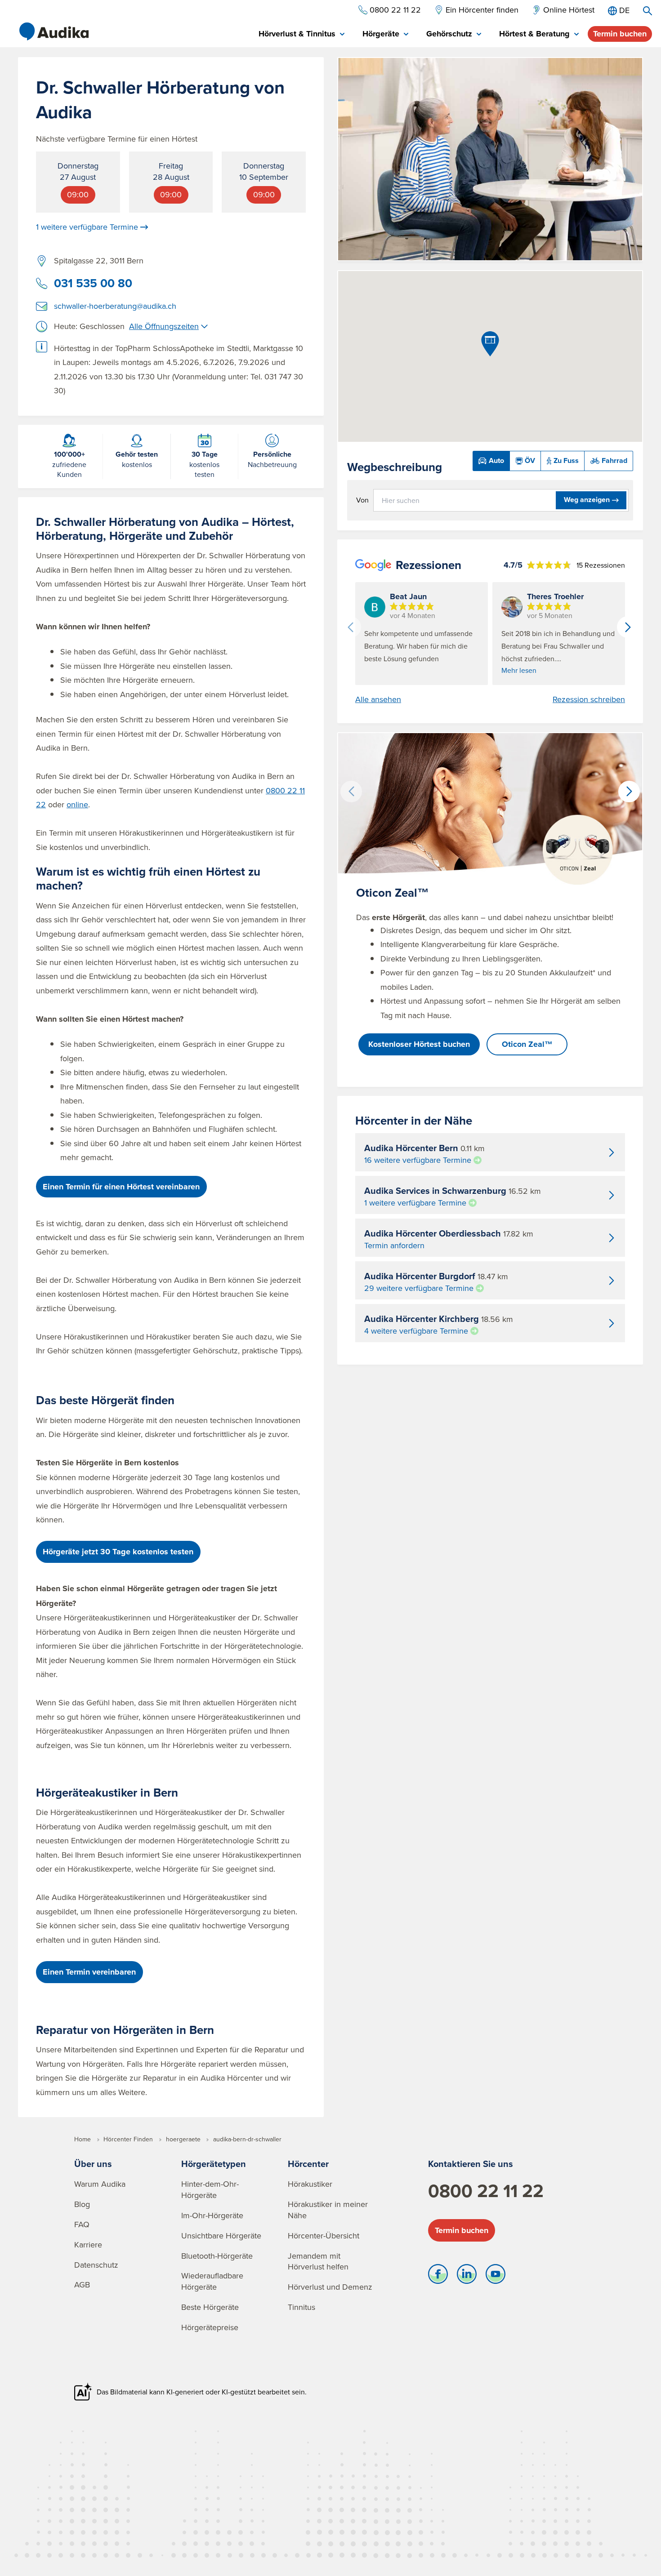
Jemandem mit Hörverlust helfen (318, 2261)
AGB (82, 2285)
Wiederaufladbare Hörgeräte (212, 2281)
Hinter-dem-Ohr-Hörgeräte (210, 2189)
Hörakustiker (310, 2184)
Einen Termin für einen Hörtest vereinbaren (121, 1187)
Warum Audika (100, 2184)
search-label (648, 11)
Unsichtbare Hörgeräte (221, 2236)
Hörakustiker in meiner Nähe (328, 2210)
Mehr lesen (519, 670)
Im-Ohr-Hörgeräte (212, 2215)
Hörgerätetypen (214, 2164)
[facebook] (438, 2276)
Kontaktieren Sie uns (471, 2164)
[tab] (301, 34)
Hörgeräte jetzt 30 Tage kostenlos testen (118, 1552)
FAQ (82, 2224)
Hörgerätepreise (210, 2327)
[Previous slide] (350, 627)
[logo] (54, 31)
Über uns (93, 2164)
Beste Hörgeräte (210, 2307)
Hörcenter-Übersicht (324, 2236)
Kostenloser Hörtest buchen (419, 1044)
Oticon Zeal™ (527, 1044)
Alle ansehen (378, 699)
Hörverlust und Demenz (330, 2287)
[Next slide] (628, 627)
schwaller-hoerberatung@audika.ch (115, 306)
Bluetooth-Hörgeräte (217, 2256)
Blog (82, 2204)
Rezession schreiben (589, 699)
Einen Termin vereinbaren (89, 1972)
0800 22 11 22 (486, 2191)
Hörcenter (308, 2164)
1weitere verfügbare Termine (87, 227)
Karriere (88, 2245)
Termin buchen (620, 34)
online (77, 804)
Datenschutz (96, 2265)
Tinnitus (301, 2307)
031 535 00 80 (93, 283)
